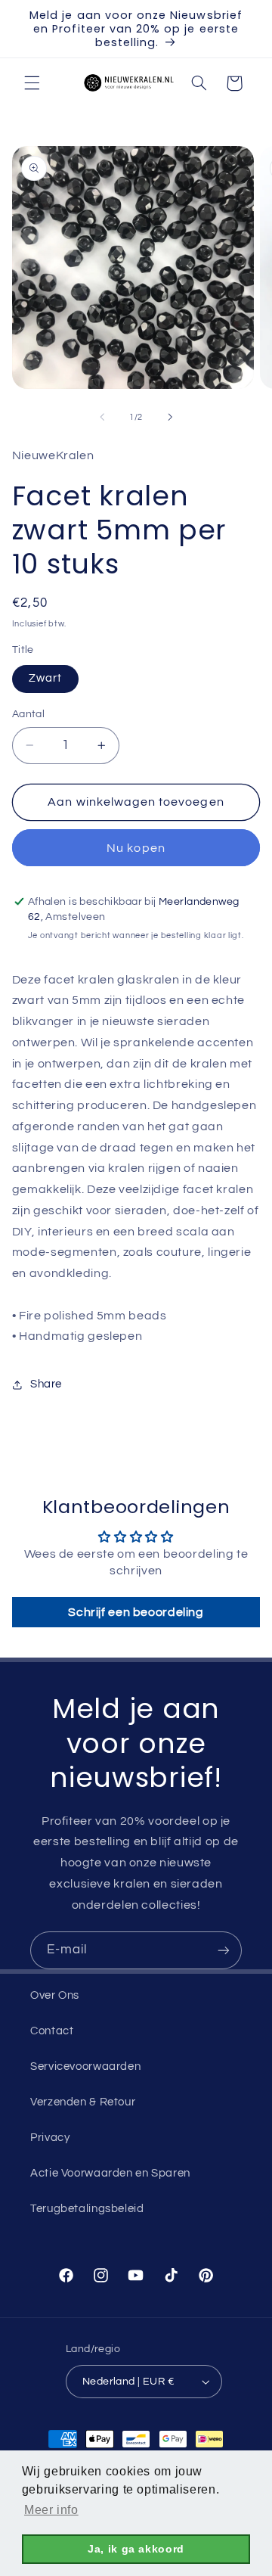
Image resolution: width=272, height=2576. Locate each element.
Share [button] (46, 1384)
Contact (52, 2031)
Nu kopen (136, 848)
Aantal (29, 714)
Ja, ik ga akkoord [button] (136, 2549)
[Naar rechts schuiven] (170, 417)
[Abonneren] (224, 1950)
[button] (32, 83)
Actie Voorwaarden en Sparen (110, 2173)
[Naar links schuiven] (102, 417)
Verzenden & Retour (83, 2102)
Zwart (45, 678)
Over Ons (55, 1995)
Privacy (50, 2138)
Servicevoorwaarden (85, 2066)
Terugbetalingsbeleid (87, 2209)
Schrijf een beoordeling (136, 1612)
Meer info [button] (51, 2510)
